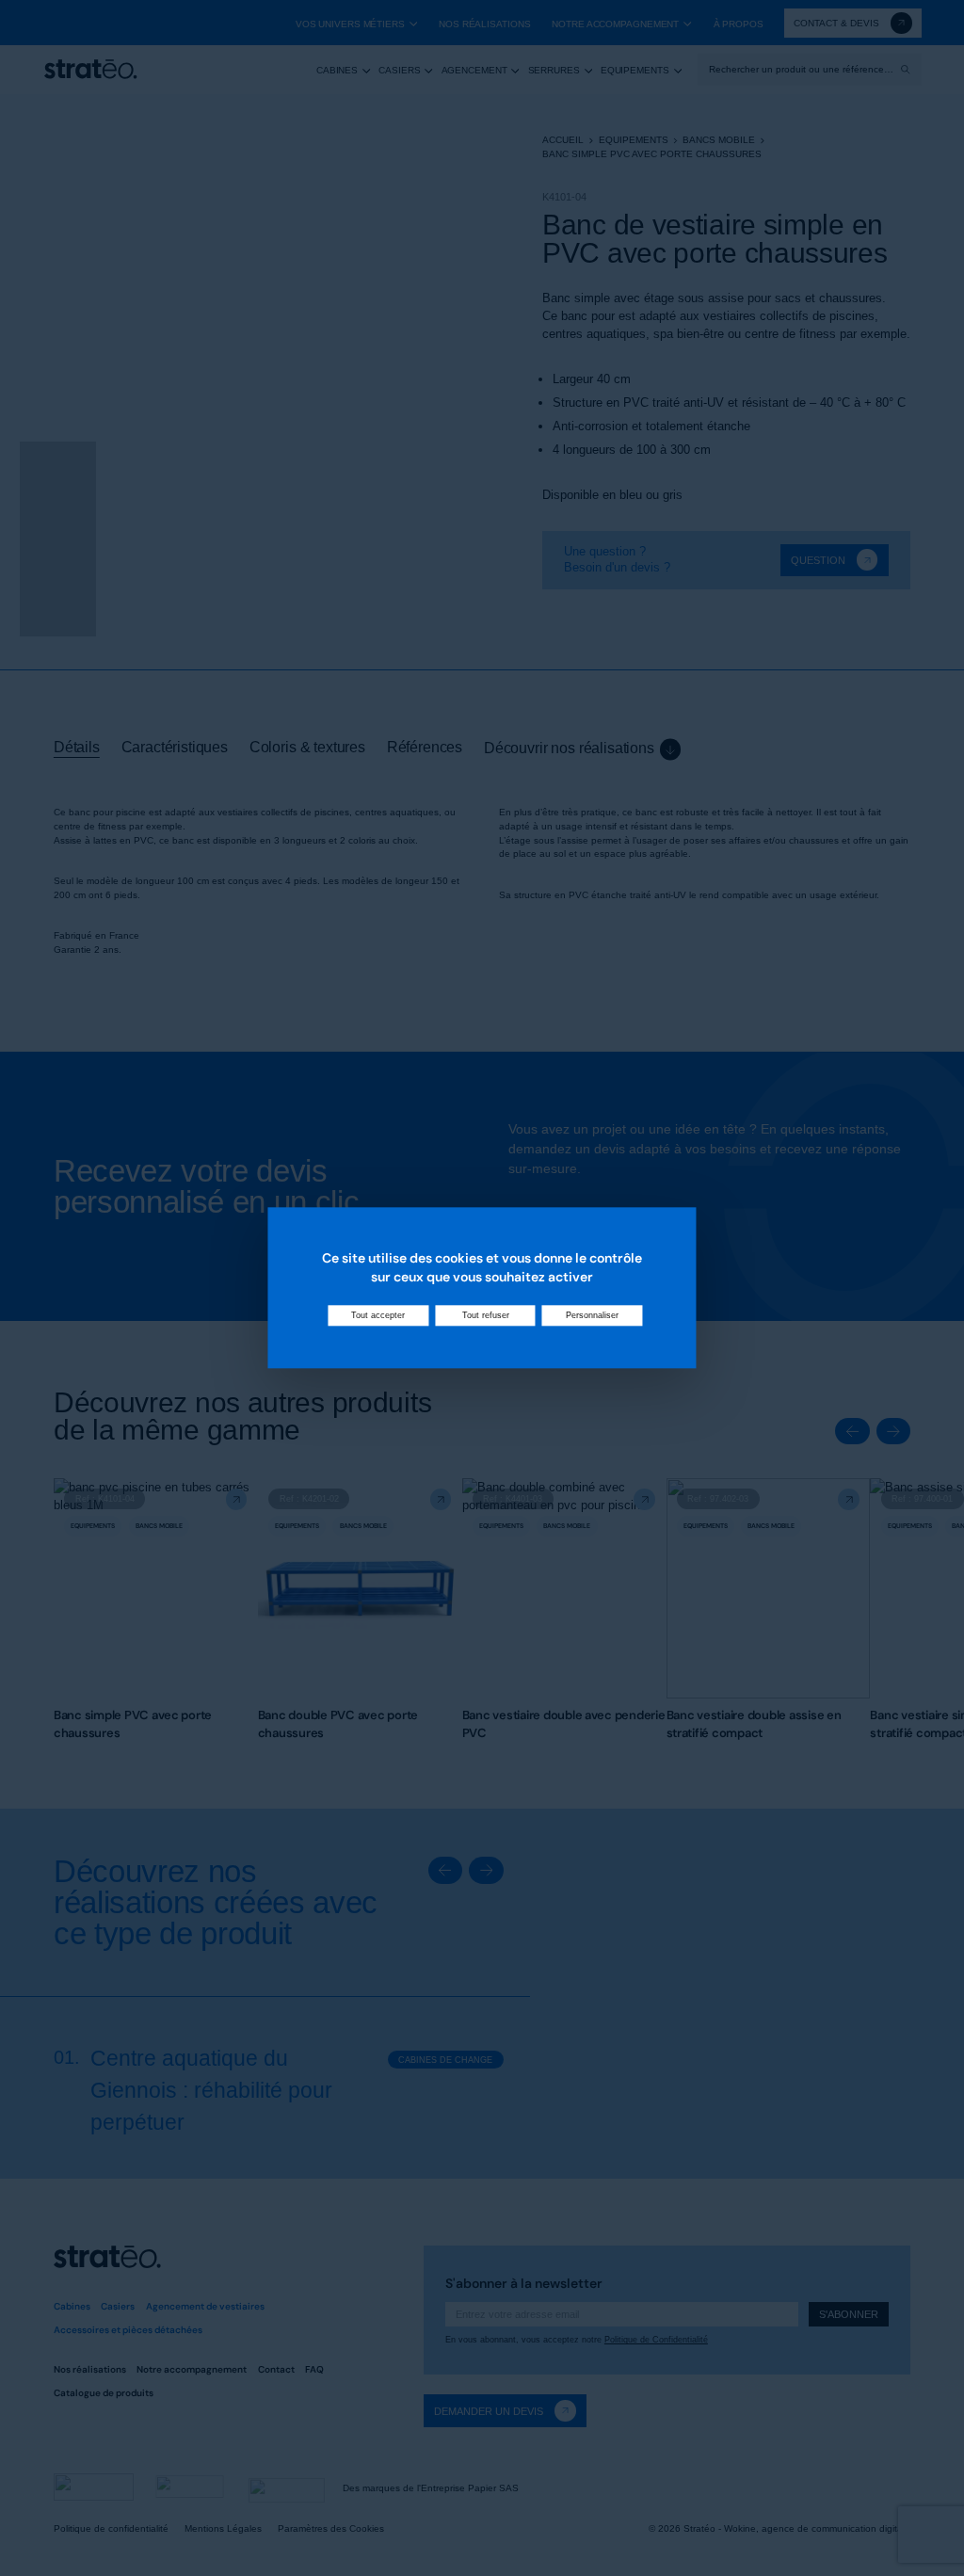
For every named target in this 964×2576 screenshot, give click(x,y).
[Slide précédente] (852, 1431)
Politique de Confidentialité (656, 2340)
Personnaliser (592, 1316)
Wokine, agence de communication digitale (817, 2528)
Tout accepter (378, 1316)
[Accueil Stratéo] (90, 69)
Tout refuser (486, 1316)
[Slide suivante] (893, 1431)
